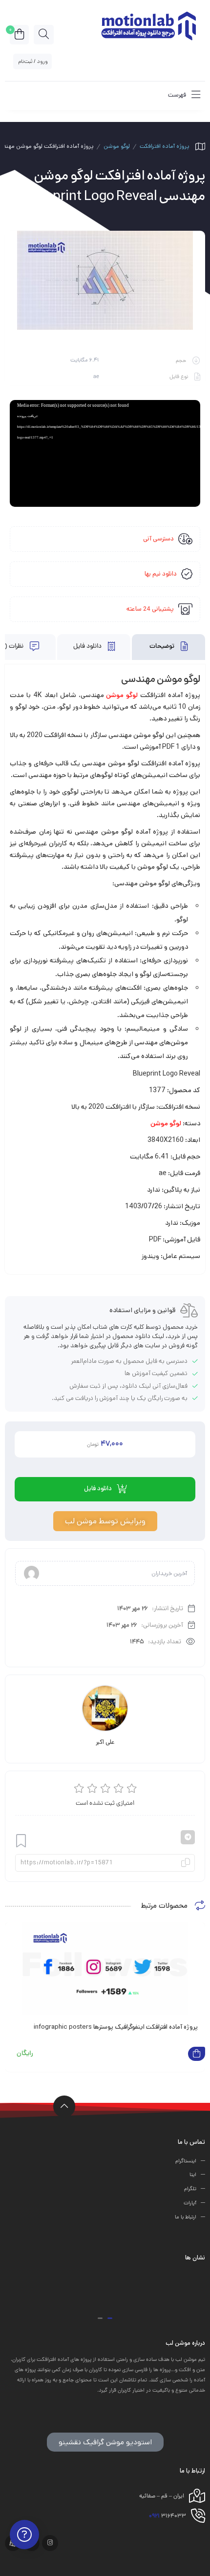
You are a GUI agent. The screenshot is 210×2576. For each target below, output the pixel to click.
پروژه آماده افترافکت (165, 146)
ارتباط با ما (186, 2217)
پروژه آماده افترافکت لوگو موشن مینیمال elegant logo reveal (118, 2027)
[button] (110, 2318)
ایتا (193, 2175)
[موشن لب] (148, 25)
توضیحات (163, 647)
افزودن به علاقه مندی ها (21, 1841)
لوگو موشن (117, 146)
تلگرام (190, 2189)
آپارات (190, 2203)
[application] (105, 453)
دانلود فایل (88, 647)
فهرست (178, 95)
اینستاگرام (186, 2161)
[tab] (168, 647)
